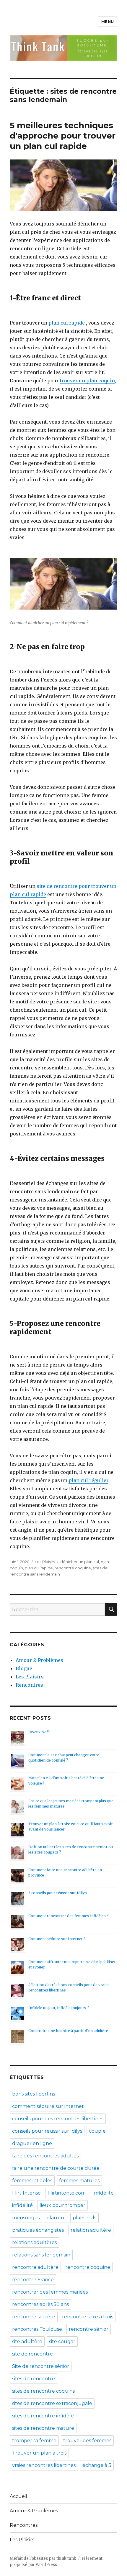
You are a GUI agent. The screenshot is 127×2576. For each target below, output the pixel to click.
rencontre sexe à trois (88, 2317)
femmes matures (79, 2181)
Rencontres (29, 1685)
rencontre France (33, 2280)
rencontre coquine (73, 1568)
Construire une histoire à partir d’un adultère (68, 2031)
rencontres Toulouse (37, 2329)
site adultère (27, 2342)
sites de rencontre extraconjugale (52, 2403)
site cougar (62, 2342)
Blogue (24, 1668)
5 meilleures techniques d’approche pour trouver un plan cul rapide (63, 136)
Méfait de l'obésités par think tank (43, 2558)
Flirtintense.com (67, 2193)
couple (97, 2131)
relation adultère (91, 2230)
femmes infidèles (32, 2181)
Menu (108, 22)
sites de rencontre (34, 2379)
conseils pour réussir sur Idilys (47, 2131)
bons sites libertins (34, 2094)
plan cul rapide (67, 323)
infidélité (22, 2205)
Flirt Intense (26, 2193)
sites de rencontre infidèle (43, 2416)
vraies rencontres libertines (44, 2465)
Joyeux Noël (39, 1732)
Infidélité (103, 2193)
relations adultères (34, 2242)
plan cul (56, 2218)
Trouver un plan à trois (39, 2453)
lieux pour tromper (62, 2205)
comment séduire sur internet (48, 2106)
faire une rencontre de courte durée (56, 2168)
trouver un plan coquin (87, 381)
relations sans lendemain (41, 2255)
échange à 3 (97, 2465)
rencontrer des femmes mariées (50, 2292)
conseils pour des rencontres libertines (58, 2119)
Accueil (18, 2496)
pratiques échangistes (38, 2230)
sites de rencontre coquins (43, 2391)
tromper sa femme (34, 2441)
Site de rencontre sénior (41, 2366)
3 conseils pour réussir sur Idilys (58, 1893)
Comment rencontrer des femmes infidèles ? (69, 1916)
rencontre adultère (35, 2267)
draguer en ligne (32, 2143)
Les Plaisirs (45, 1562)
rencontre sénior (89, 2329)
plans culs (84, 2218)
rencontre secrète (34, 2317)
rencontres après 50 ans (40, 2304)
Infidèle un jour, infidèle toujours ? (59, 2008)
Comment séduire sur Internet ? (57, 1939)
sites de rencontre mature (43, 2428)
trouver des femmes (87, 2441)
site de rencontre (32, 2354)
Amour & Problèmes (39, 1660)
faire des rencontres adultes (45, 2156)
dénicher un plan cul (80, 1562)
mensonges (26, 2218)
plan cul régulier (88, 1480)
